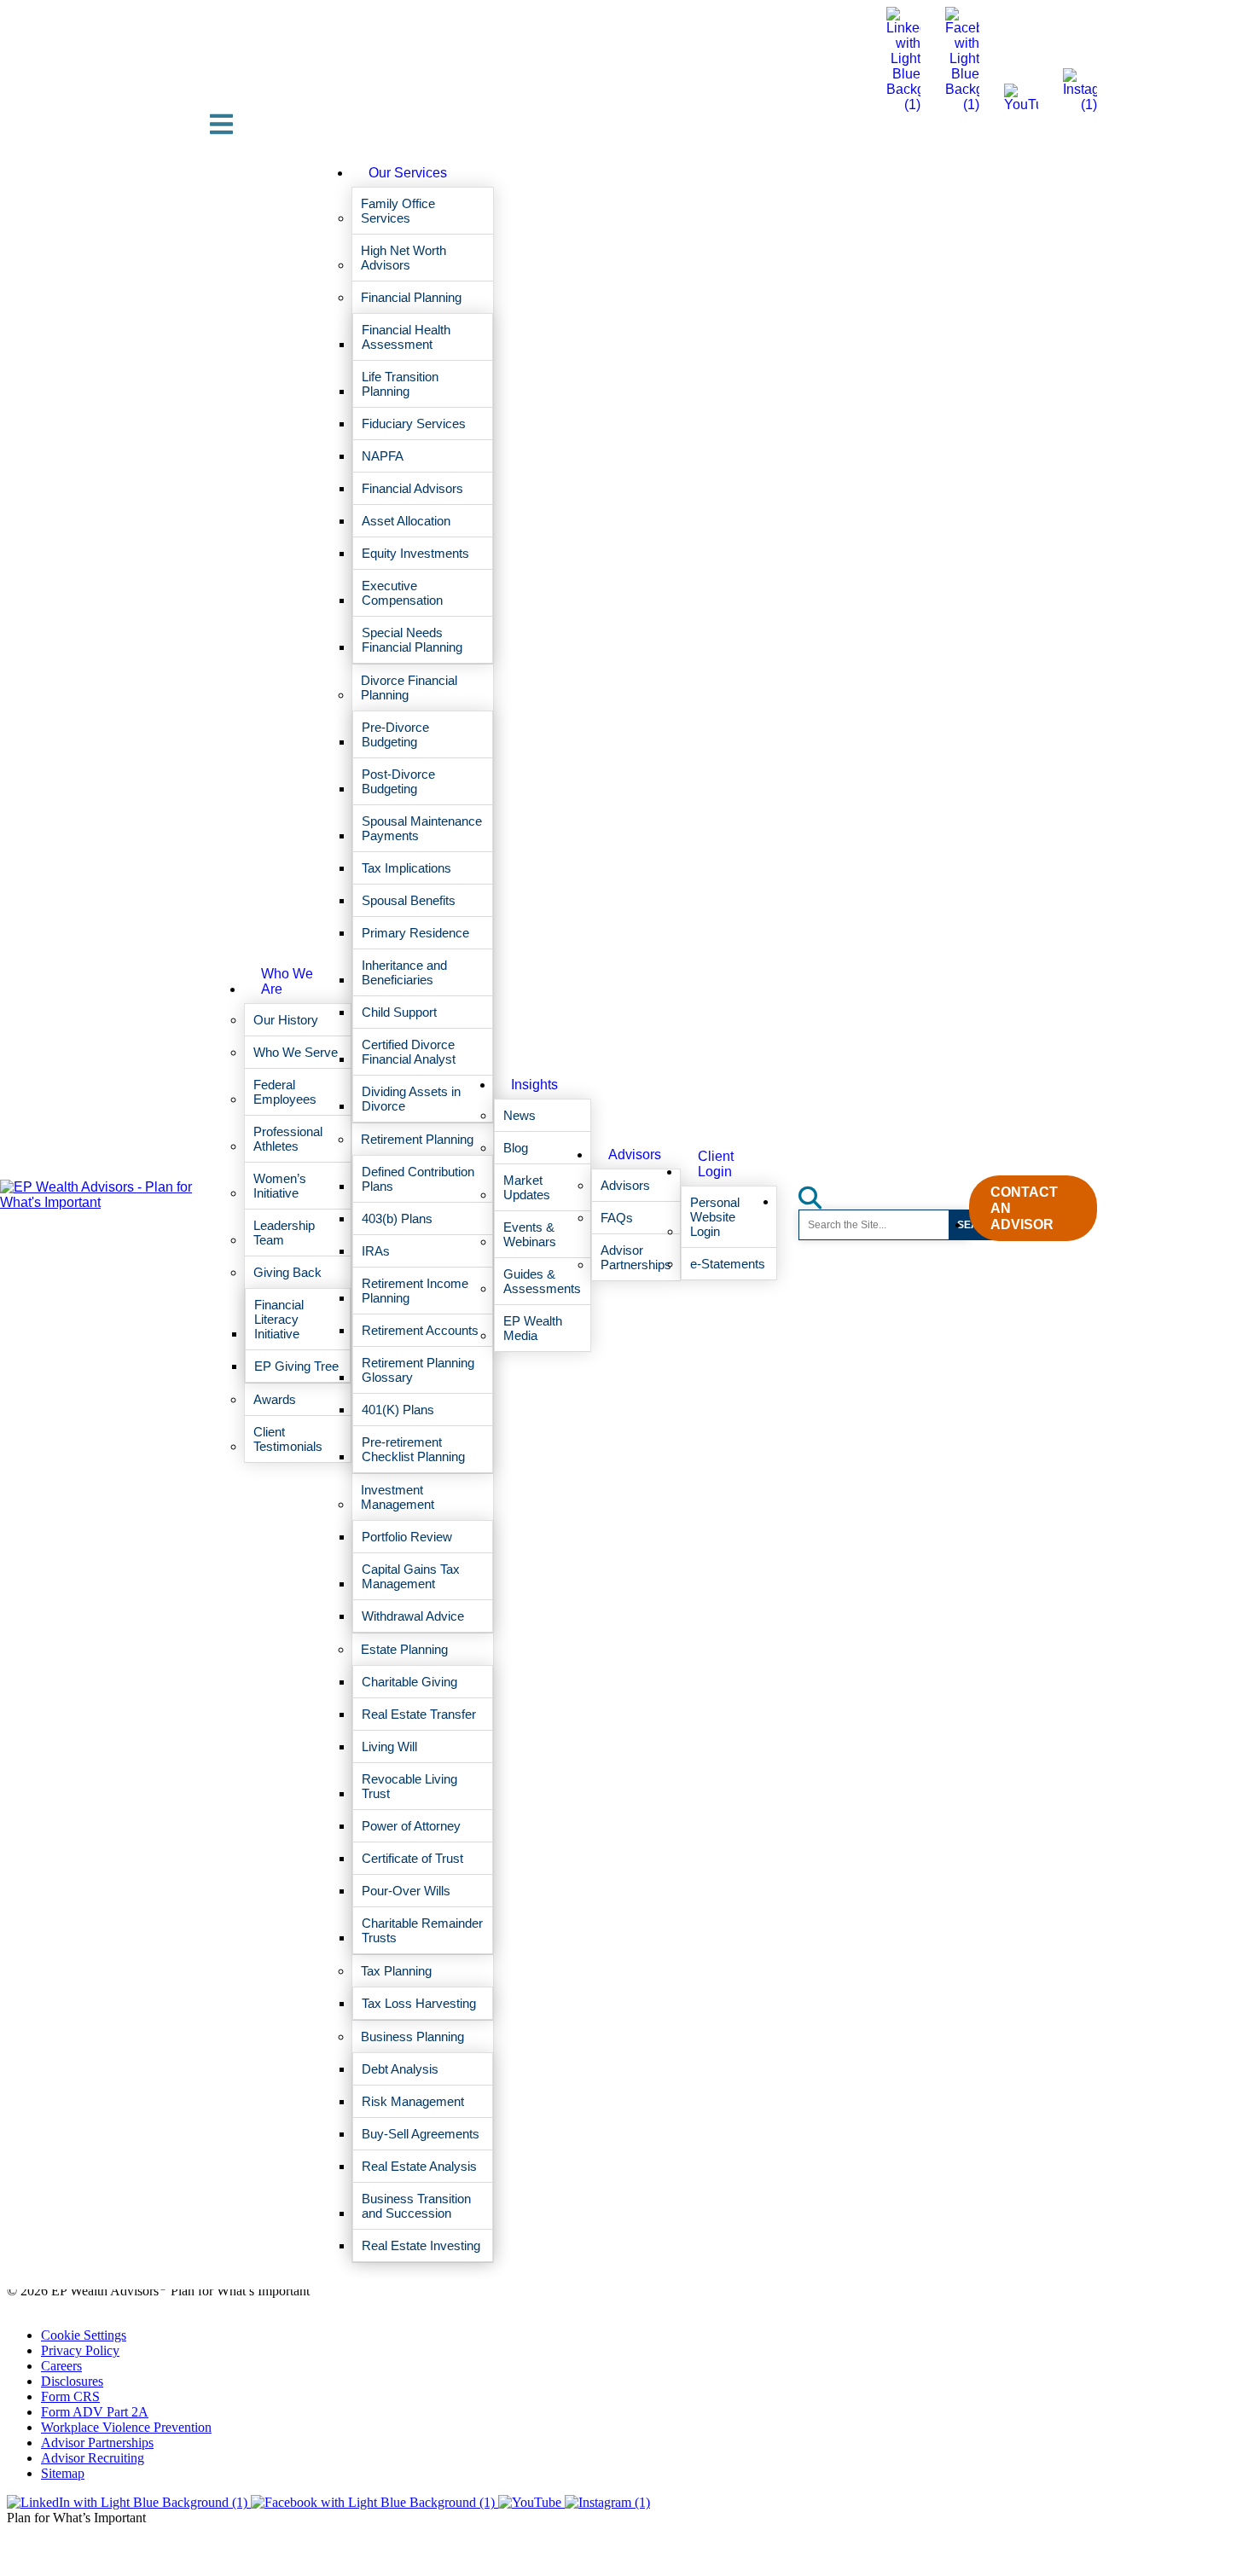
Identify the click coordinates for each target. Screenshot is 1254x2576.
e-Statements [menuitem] (728, 1264)
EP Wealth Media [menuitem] (533, 1328)
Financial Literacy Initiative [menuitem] (279, 1319)
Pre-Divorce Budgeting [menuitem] (395, 734)
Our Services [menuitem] (408, 173)
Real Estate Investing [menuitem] (421, 2245)
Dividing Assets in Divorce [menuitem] (411, 1099)
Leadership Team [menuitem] (284, 1233)
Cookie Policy (517, 2462)
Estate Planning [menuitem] (404, 1649)
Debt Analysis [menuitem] (400, 2069)
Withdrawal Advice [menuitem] (413, 1616)
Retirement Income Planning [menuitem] (415, 1291)
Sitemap (63, 2473)
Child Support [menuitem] (399, 1012)
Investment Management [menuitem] (398, 1497)
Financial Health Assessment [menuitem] (406, 337)
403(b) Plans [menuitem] (397, 1218)
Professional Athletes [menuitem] (288, 1139)
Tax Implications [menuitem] (406, 868)
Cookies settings (663, 2505)
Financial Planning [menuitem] (411, 297)
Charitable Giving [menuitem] (409, 1682)
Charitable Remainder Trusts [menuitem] (422, 1930)
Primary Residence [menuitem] (415, 933)
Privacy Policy (80, 2350)
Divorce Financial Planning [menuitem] (409, 688)
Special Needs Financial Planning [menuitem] (412, 640)
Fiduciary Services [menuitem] (414, 424)
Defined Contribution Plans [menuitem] (418, 1179)
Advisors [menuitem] (635, 1155)
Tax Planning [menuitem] (396, 1971)
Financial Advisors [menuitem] (412, 488)
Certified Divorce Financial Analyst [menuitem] (409, 1052)
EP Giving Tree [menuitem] (296, 1366)
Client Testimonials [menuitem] (288, 1439)
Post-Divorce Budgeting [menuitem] (398, 781)
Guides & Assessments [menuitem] (542, 1281)
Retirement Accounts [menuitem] (420, 1330)
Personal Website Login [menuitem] (715, 1217)
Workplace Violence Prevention (126, 2427)
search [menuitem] (820, 1192)
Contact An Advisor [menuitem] (1024, 1208)
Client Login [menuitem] (716, 1164)
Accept (800, 2505)
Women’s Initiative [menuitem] (280, 1186)
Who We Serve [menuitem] (296, 1052)
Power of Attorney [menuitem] (411, 1826)
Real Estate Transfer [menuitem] (419, 1714)
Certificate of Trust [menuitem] (412, 1858)
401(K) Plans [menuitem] (398, 1410)
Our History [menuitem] (286, 1020)
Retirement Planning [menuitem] (417, 1139)
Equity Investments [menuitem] (415, 553)
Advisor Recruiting (93, 2458)
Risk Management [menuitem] (413, 2101)
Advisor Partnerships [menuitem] (636, 1257)
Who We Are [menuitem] (287, 981)
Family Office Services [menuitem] (398, 211)
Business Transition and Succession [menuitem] (416, 2206)
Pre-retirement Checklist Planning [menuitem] (413, 1449)
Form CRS (70, 2396)
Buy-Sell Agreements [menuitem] (421, 2134)
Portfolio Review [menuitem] (407, 1537)
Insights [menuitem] (534, 1085)
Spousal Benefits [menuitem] (409, 900)
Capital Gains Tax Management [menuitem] (411, 1576)
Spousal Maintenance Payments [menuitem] (422, 828)
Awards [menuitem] (275, 1399)
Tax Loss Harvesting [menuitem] (419, 2003)
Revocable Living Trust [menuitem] (409, 1786)
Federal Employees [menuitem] (285, 1092)
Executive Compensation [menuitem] (402, 593)
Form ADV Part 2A (95, 2412)
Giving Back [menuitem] (287, 1272)
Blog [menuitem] (516, 1148)
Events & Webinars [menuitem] (530, 1234)
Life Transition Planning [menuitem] (400, 384)
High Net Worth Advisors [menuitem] (403, 258)
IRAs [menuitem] (376, 1251)
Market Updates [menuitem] (527, 1187)
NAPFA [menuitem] (383, 456)
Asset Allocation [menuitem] (406, 521)
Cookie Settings (84, 2335)
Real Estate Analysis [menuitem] (419, 2166)
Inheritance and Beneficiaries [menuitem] (404, 972)
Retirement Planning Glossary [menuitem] (418, 1370)
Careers (61, 2366)
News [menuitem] (520, 1115)
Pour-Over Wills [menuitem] (406, 1891)
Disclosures (72, 2381)
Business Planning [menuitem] (412, 2036)
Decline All (938, 2505)
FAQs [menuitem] (617, 1218)
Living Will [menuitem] (389, 1746)
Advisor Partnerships (97, 2443)
